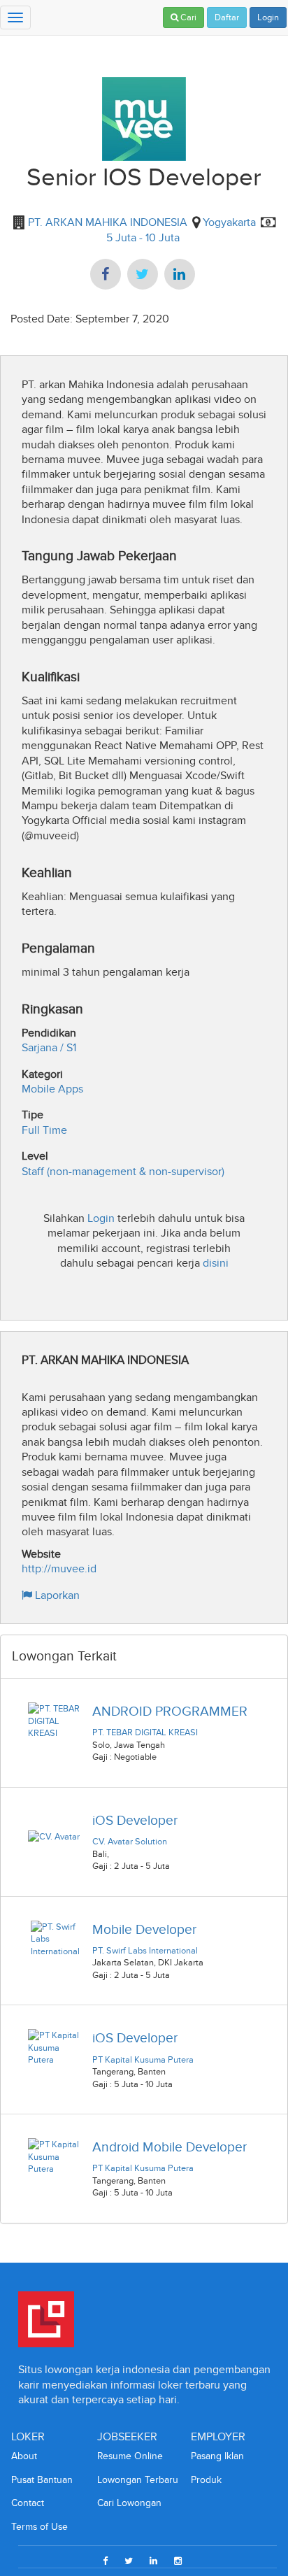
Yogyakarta (229, 222)
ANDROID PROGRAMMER (170, 1711)
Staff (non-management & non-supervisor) (123, 1171)
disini (216, 1263)
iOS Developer (135, 1820)
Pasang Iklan (217, 2456)
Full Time (44, 1130)
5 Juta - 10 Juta (143, 237)
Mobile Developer (144, 1929)
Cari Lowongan (129, 2503)
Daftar (227, 17)
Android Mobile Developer (170, 2147)
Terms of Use (39, 2527)
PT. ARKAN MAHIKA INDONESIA (106, 222)
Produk (206, 2480)
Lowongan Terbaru (138, 2480)
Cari (187, 17)
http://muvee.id (59, 1568)
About (24, 2456)
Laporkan (56, 1595)
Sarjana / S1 (49, 1047)
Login (268, 17)
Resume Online (130, 2456)
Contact (28, 2503)
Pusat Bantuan (42, 2480)
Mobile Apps (52, 1089)
